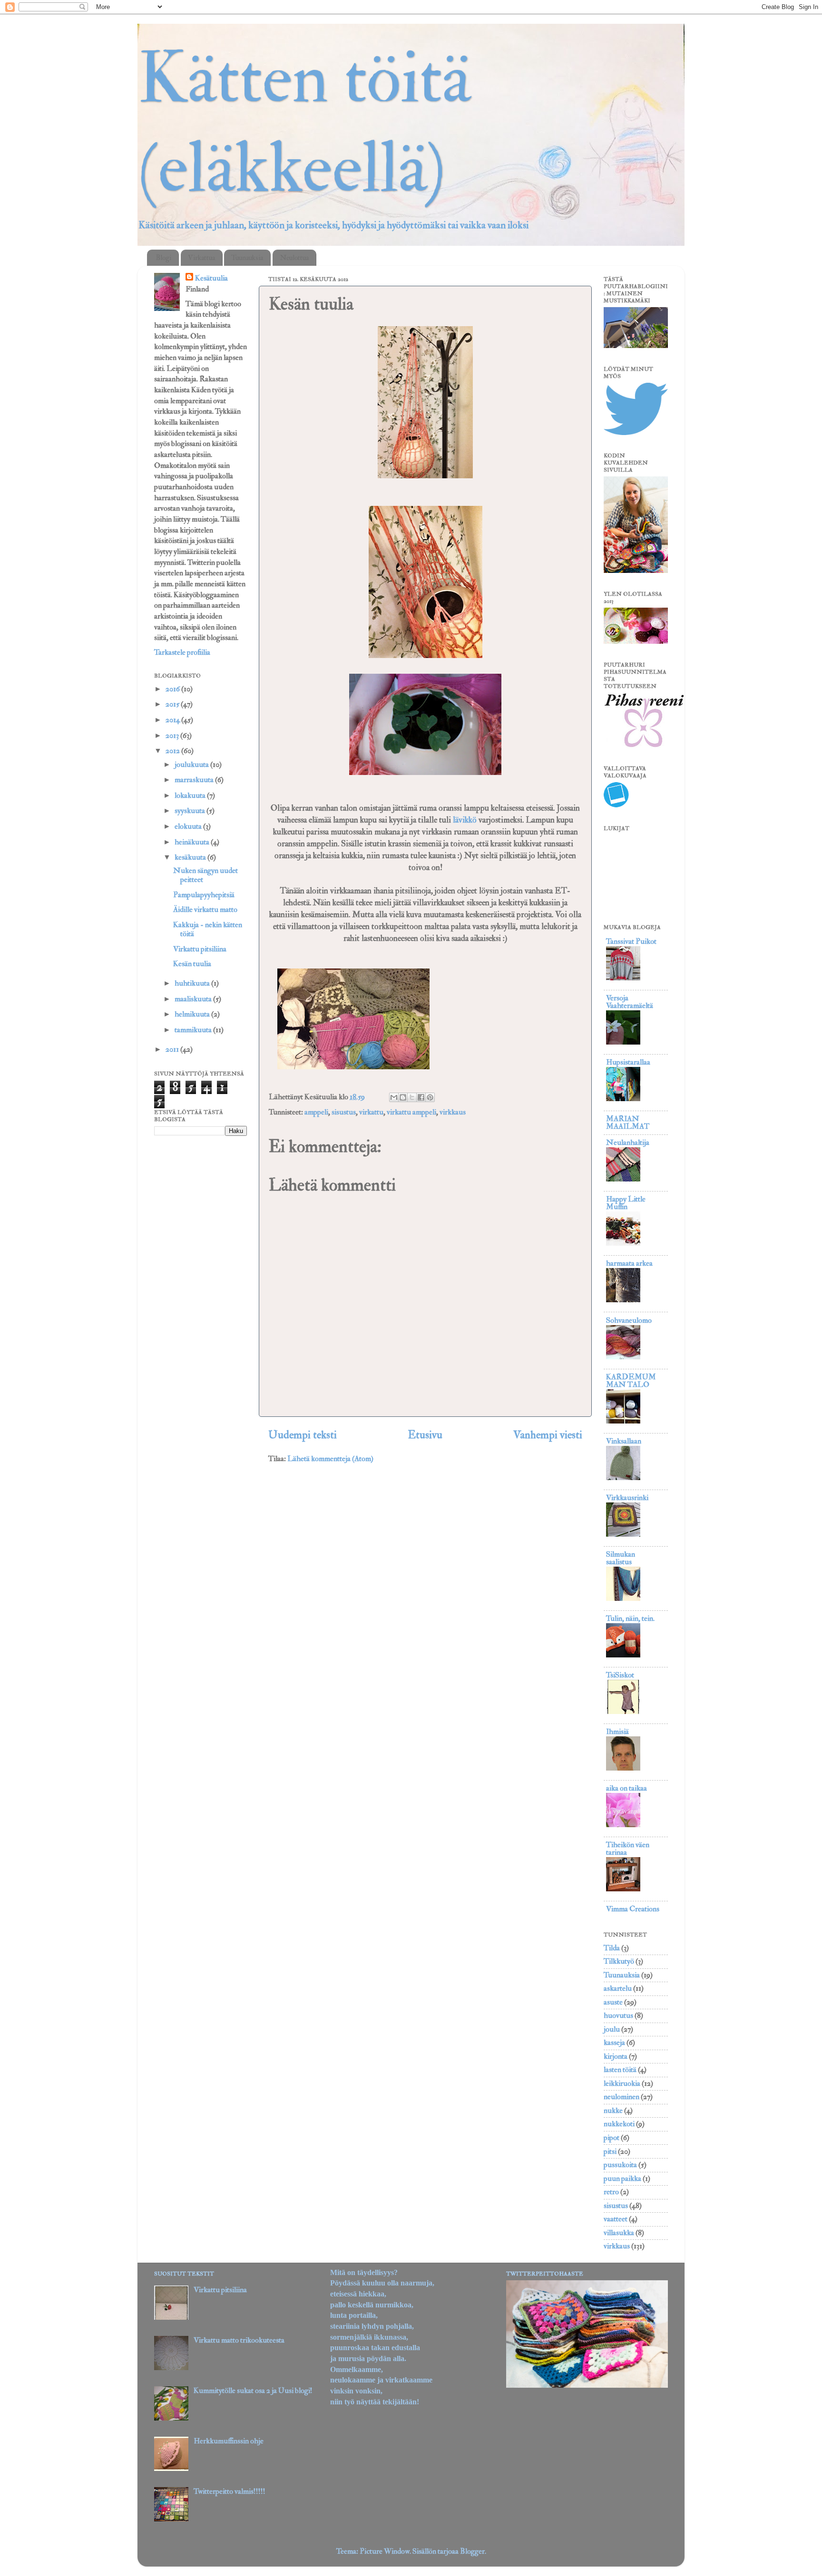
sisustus (344, 1112)
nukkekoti (619, 2124)
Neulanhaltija (628, 1143)
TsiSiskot (620, 1675)
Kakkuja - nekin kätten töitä (208, 929)
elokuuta (189, 826)
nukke (613, 2111)
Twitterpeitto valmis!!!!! (230, 2491)
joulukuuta (192, 765)
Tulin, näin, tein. (630, 1618)
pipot (612, 2138)
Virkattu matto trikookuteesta (239, 2340)
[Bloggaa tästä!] (403, 1097)
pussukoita (620, 2165)
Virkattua (201, 258)
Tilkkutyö (619, 1961)
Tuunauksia (247, 258)
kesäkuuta (191, 857)
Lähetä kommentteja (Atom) (330, 1459)
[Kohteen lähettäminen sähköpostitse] (394, 1097)
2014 (173, 720)
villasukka (619, 2233)
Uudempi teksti (303, 1435)
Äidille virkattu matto (205, 910)
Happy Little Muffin (626, 1203)
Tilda (612, 1948)
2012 (173, 751)
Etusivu (425, 1435)
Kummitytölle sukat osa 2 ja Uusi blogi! (253, 2391)
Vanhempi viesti (548, 1435)
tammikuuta (194, 1030)
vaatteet (616, 2219)
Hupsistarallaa (628, 1062)
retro (611, 2192)
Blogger (472, 2551)
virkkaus (453, 1112)
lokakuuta (191, 795)
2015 (173, 704)
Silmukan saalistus (621, 1558)
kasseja (614, 2043)
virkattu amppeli (411, 1112)
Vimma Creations (633, 1909)
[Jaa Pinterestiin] (430, 1097)
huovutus (618, 2015)
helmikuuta (193, 1014)
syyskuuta (191, 811)
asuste (613, 2002)
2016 (173, 689)
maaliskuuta (194, 999)
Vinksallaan (624, 1441)
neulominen (621, 2097)
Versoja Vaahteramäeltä (630, 1002)
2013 (173, 736)
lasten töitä (620, 2070)
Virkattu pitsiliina (200, 949)
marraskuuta (195, 780)
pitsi (610, 2151)
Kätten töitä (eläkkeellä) (304, 124)
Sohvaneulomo (629, 1320)
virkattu (371, 1112)
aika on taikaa (626, 1788)
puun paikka (622, 2179)
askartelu (618, 1988)
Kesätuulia (211, 278)
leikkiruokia (622, 2083)
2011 (173, 1049)
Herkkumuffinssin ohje (229, 2441)
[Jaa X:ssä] (412, 1097)
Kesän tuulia (192, 964)
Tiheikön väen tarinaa (628, 1849)
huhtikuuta (193, 983)
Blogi (164, 258)
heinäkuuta (193, 842)
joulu (612, 2029)
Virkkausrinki (627, 1498)
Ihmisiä (617, 1732)
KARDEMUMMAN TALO (631, 1381)
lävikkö (466, 820)
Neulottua (294, 258)
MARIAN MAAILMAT (628, 1123)
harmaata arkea (629, 1263)
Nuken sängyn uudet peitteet (205, 875)
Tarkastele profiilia (182, 652)
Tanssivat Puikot (631, 941)
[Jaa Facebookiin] (421, 1097)
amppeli (316, 1112)
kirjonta (616, 2056)
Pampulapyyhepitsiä (204, 895)
